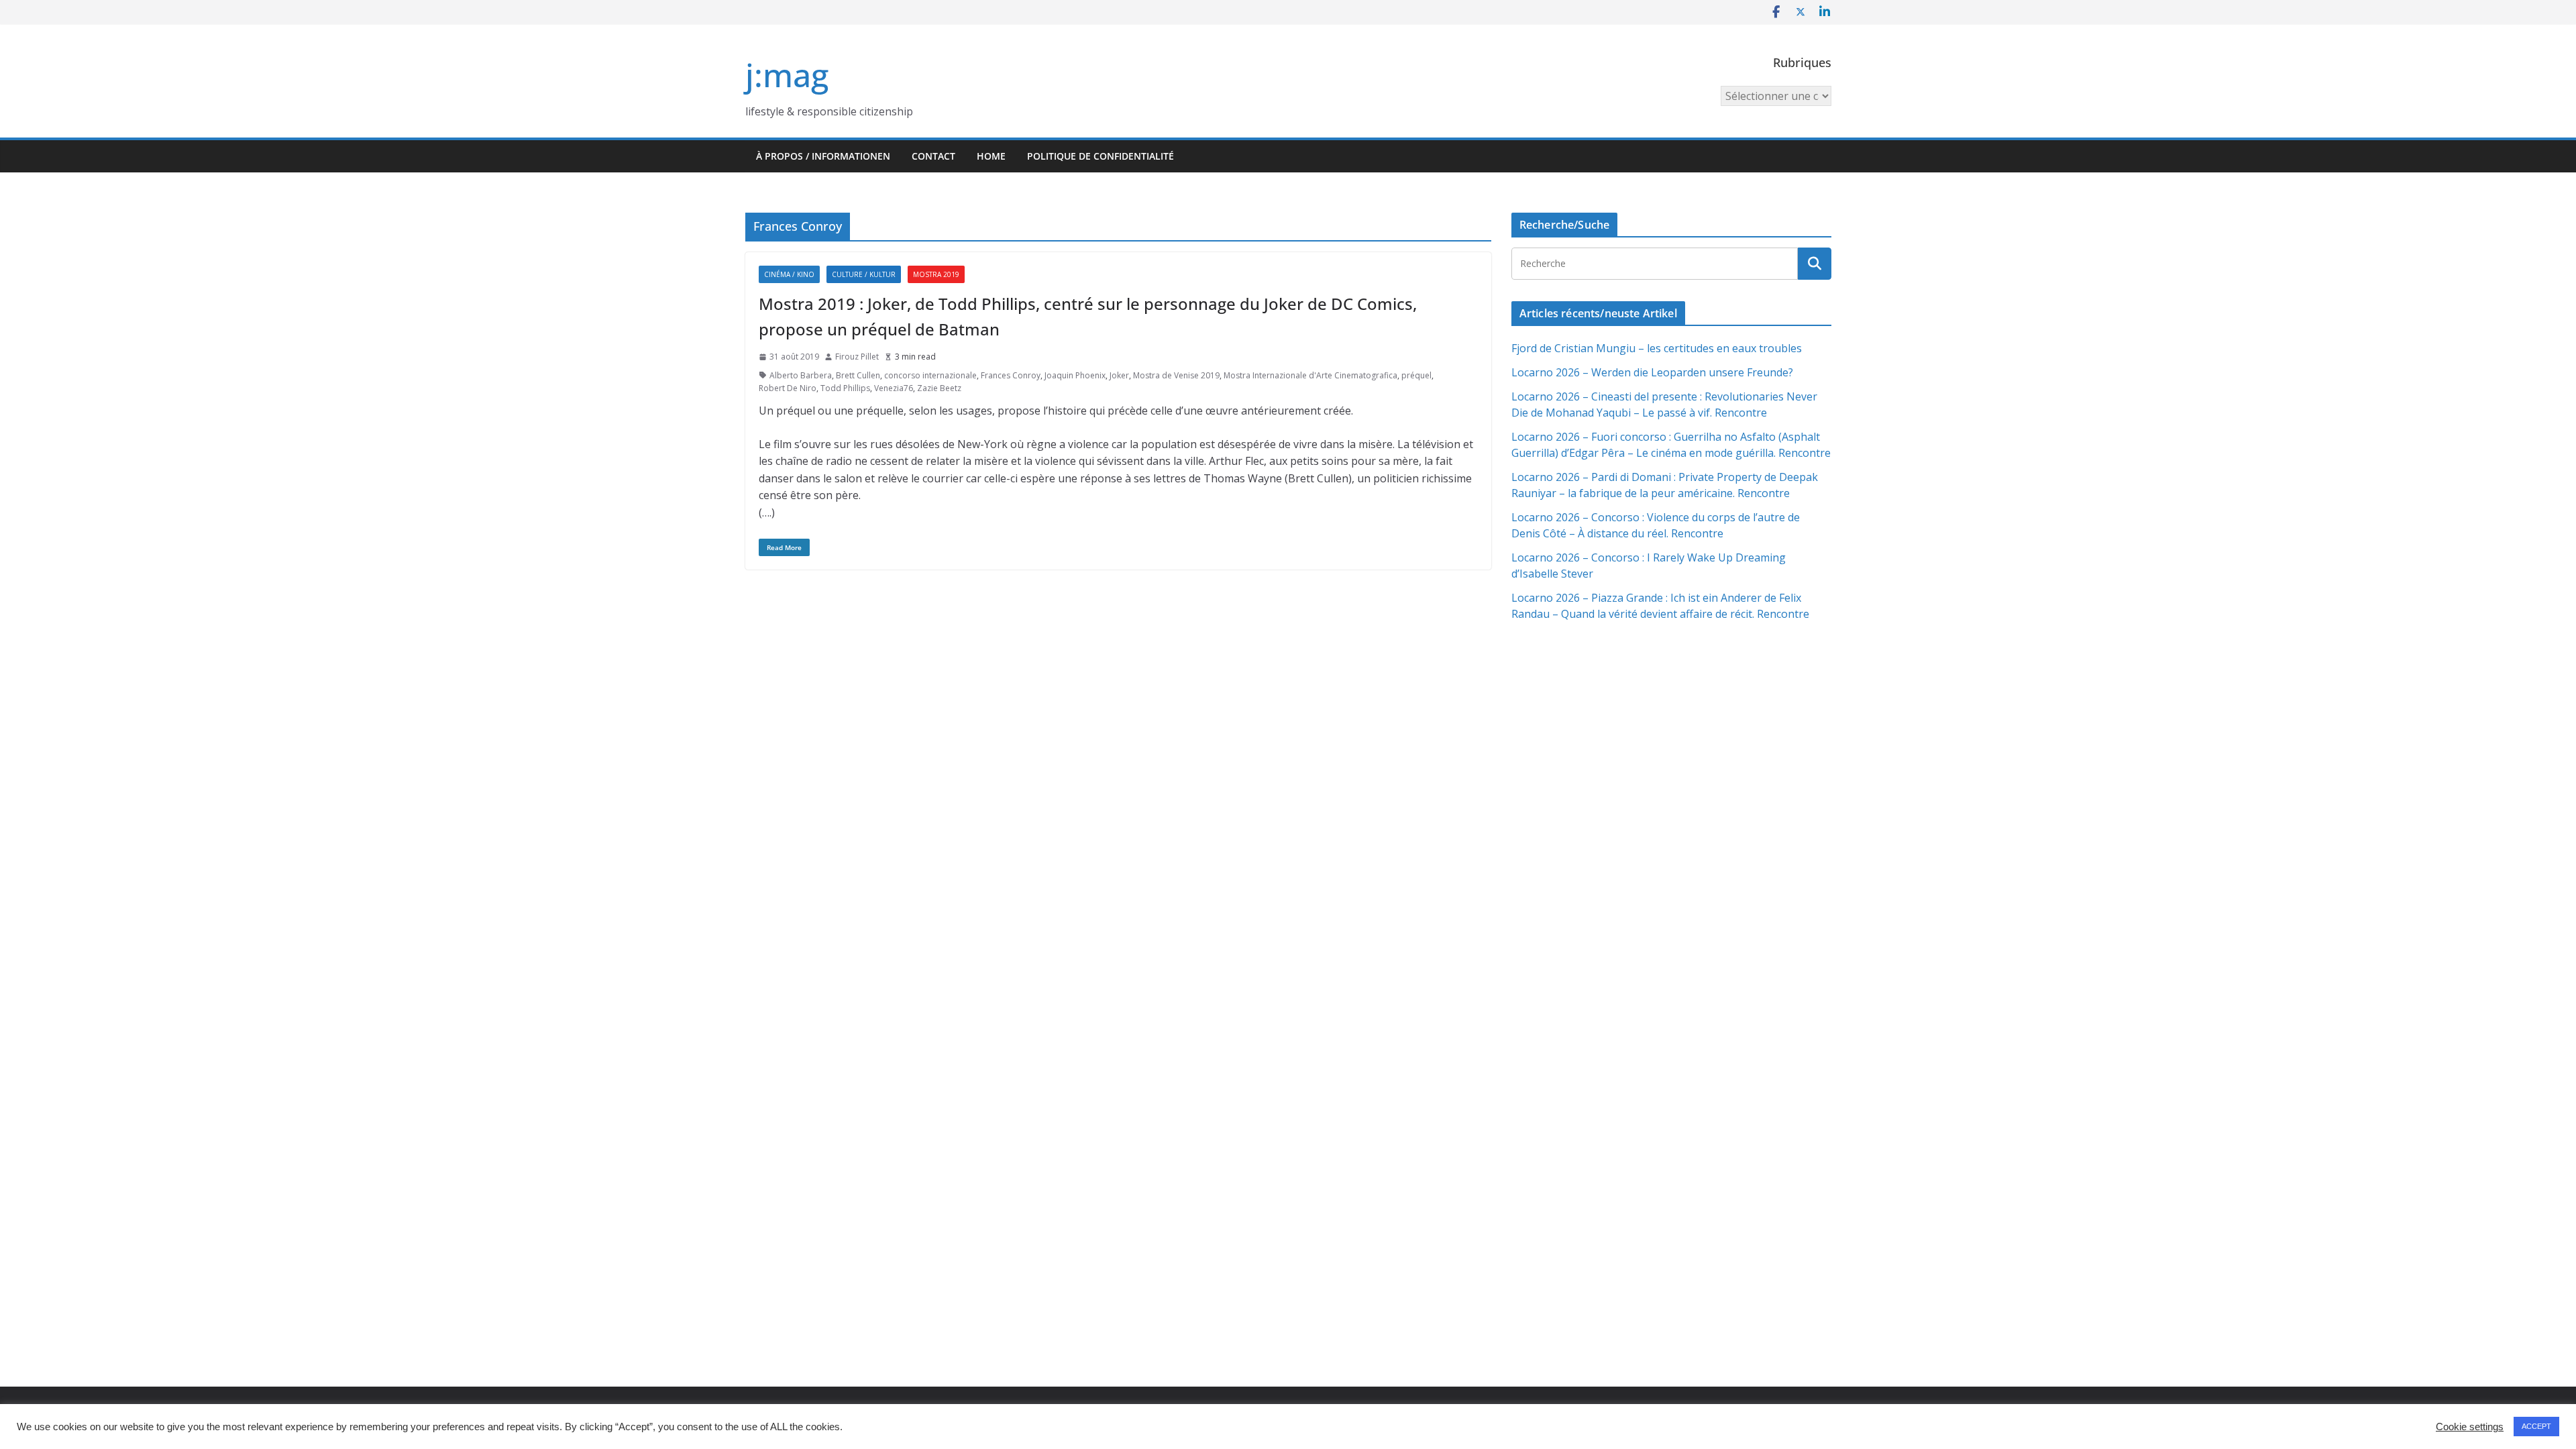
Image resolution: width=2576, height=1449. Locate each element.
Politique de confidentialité (1101, 156)
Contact (933, 156)
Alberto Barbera (801, 375)
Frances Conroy (1011, 375)
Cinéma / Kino (789, 274)
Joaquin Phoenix (1075, 375)
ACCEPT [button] (2536, 1426)
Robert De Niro (788, 388)
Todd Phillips (845, 388)
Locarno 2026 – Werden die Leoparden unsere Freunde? (1652, 372)
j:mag (787, 75)
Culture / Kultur (864, 274)
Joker (1119, 375)
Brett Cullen (858, 375)
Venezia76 (894, 388)
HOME (991, 156)
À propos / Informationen (823, 156)
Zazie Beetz (939, 388)
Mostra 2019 (936, 274)
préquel (1416, 375)
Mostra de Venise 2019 (1176, 375)
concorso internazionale (930, 375)
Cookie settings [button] (2470, 1427)
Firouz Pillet (857, 357)
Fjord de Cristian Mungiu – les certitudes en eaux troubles (1657, 348)
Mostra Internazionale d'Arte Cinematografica (1310, 375)
